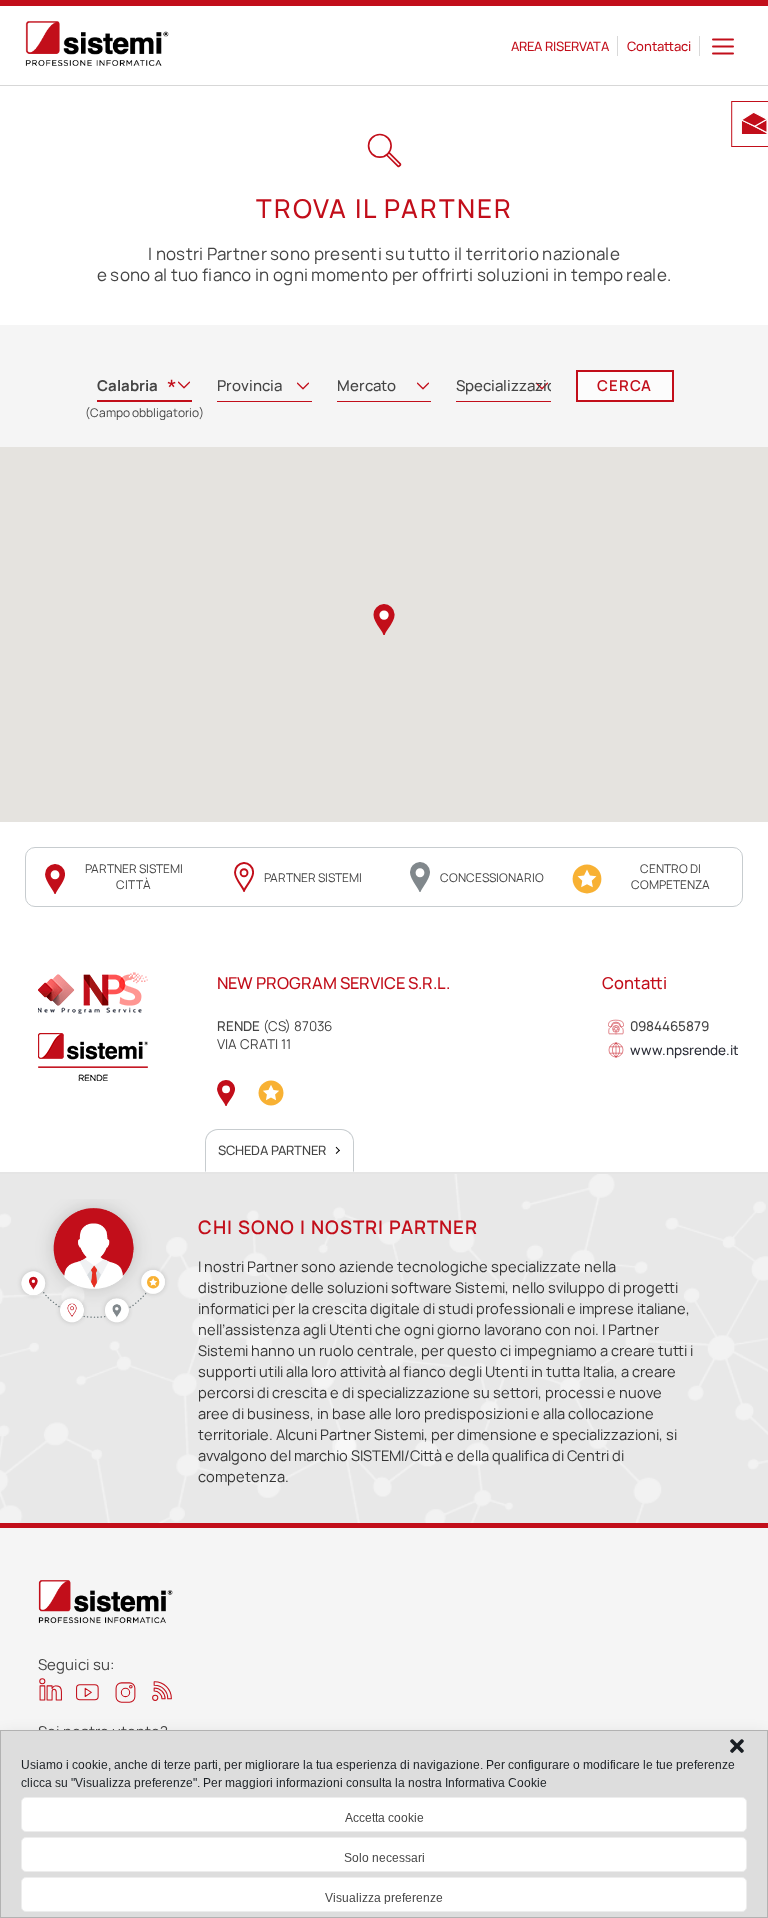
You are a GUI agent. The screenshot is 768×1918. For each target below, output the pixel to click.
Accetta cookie (384, 1818)
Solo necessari (384, 1858)
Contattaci (659, 46)
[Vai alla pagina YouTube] (87, 1691)
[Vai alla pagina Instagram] (125, 1692)
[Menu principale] (723, 45)
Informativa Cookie (496, 1783)
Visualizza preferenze (384, 1898)
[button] (737, 1746)
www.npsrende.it (684, 1050)
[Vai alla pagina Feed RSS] (162, 1690)
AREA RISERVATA (560, 46)
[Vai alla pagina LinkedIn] (50, 1689)
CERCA (624, 385)
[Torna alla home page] (97, 46)
